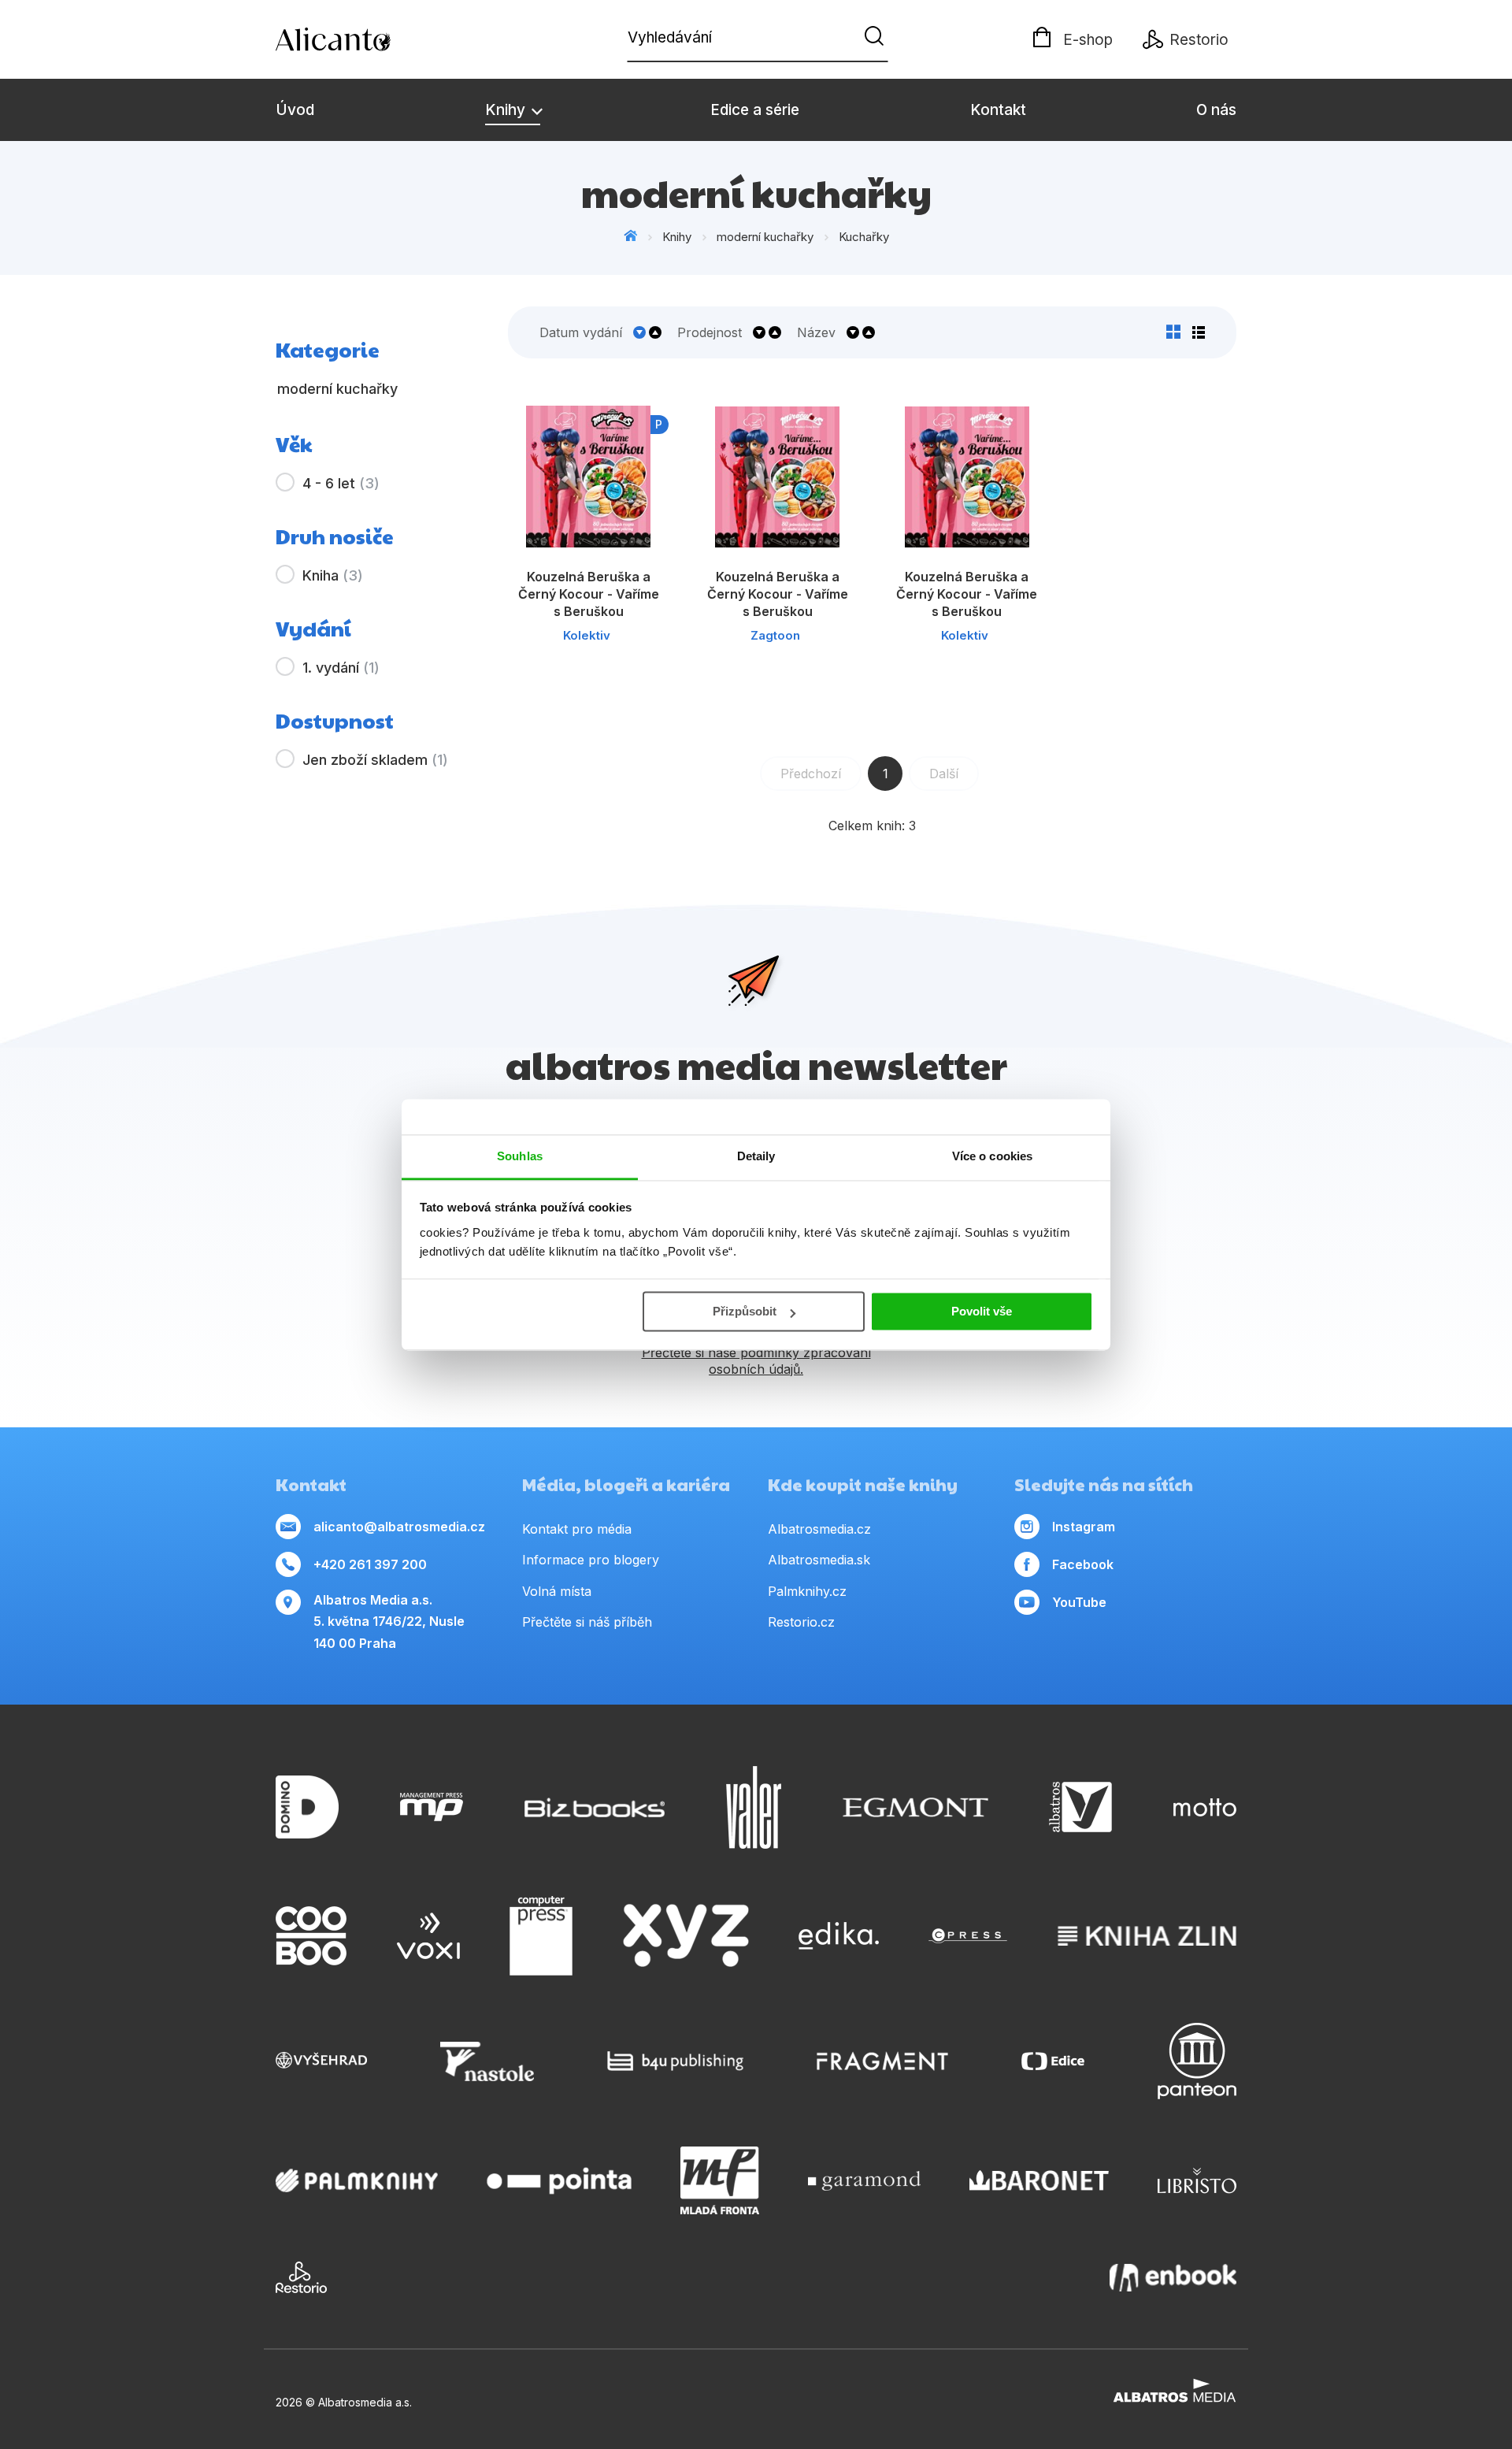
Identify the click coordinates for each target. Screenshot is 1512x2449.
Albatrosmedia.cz (819, 1529)
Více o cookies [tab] (992, 1156)
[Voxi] (428, 1936)
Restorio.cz (801, 1622)
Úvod (295, 110)
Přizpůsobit (745, 1311)
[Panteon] (1197, 2061)
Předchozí (811, 774)
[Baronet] (1039, 2180)
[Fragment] (882, 2061)
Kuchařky (864, 237)
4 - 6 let (341, 483)
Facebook (1083, 1564)
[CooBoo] (311, 1936)
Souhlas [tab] (520, 1156)
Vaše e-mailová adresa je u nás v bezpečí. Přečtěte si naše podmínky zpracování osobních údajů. (756, 1353)
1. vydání (341, 668)
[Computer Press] (541, 1936)
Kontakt (998, 110)
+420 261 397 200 (370, 1564)
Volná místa (557, 1591)
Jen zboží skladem (375, 760)
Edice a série (755, 110)
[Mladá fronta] (720, 2180)
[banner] (366, 39)
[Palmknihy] (357, 2180)
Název (816, 332)
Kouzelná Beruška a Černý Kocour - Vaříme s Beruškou (589, 594)
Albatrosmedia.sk (819, 1560)
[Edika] (839, 1936)
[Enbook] (1173, 2277)
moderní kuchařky (765, 237)
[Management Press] (432, 1807)
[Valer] (754, 1807)
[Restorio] (301, 2277)
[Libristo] (1197, 2180)
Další (944, 774)
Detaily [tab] (756, 1156)
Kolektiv (587, 635)
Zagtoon (775, 635)
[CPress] (968, 1936)
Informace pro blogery (591, 1560)
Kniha (333, 575)
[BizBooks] (595, 1807)
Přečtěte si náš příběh (587, 1622)
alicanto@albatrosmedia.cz (399, 1527)
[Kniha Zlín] (1147, 1936)
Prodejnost (710, 332)
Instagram (1084, 1527)
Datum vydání (581, 332)
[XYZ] (686, 1936)
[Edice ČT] (1053, 2061)
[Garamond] (864, 2180)
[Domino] (307, 1807)
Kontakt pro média (577, 1529)
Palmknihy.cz (807, 1591)
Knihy (507, 110)
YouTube (1079, 1602)
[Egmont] (915, 1807)
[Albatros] (1080, 1807)
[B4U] (675, 2061)
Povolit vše (982, 1311)
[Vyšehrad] (321, 2061)
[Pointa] (559, 2180)
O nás (1216, 110)
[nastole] (487, 2061)
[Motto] (1205, 1807)
